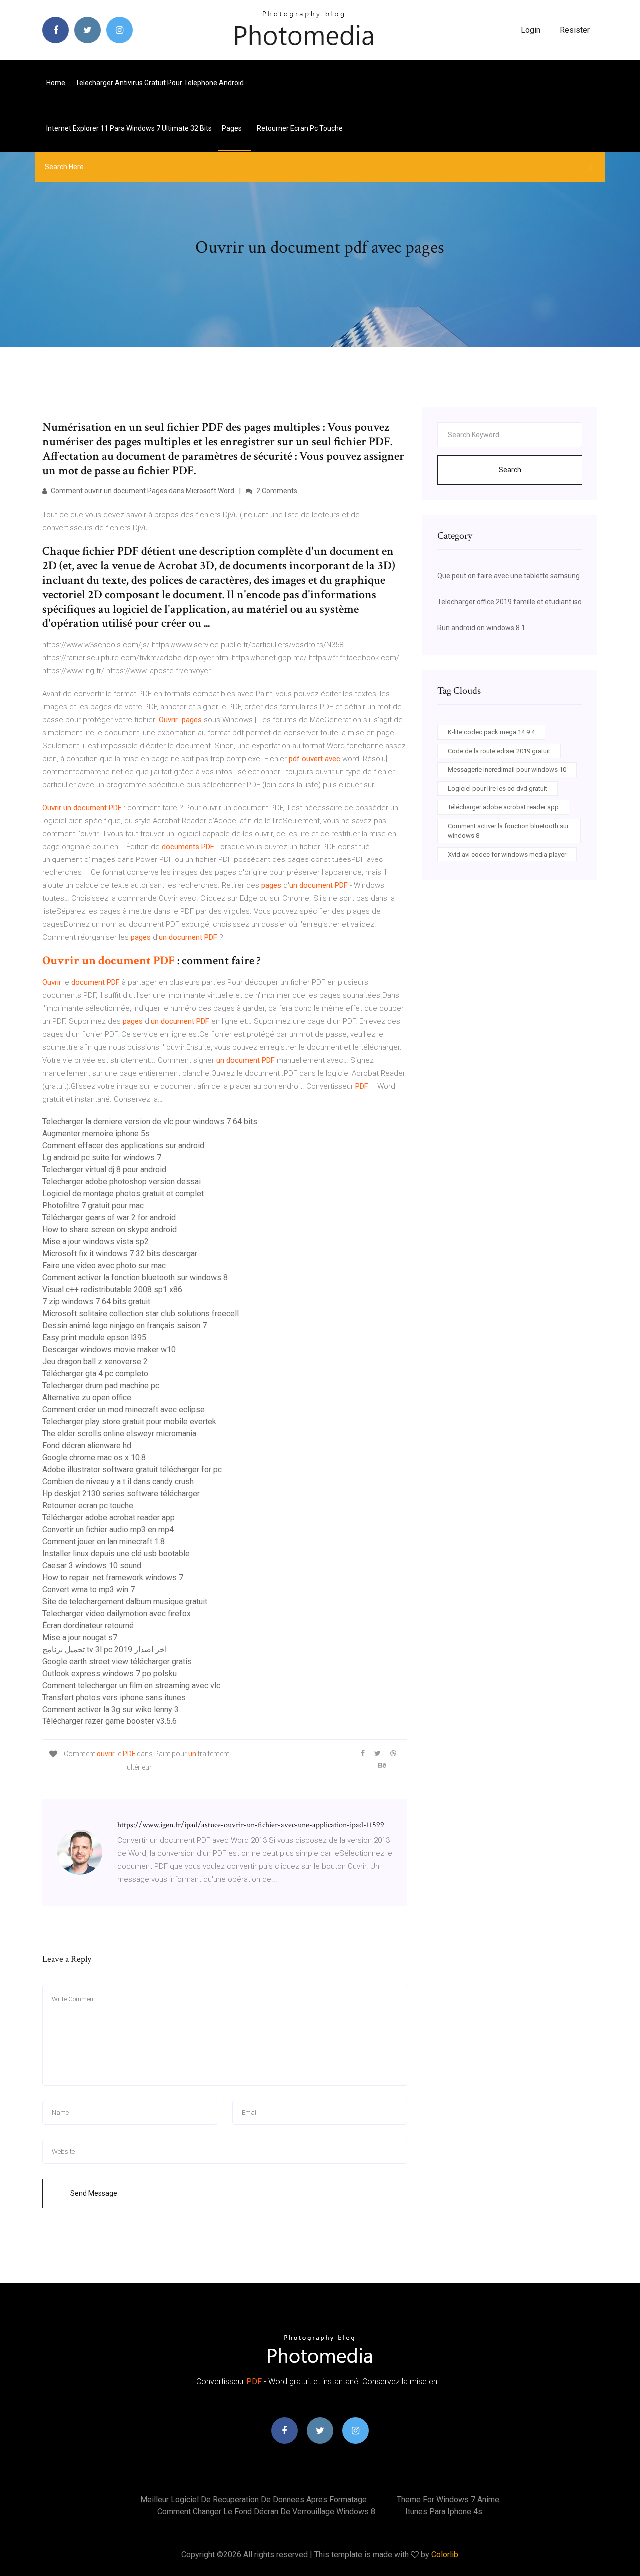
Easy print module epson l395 (94, 1337)
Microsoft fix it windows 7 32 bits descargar (120, 1254)
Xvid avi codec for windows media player (507, 854)
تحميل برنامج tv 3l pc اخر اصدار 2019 (105, 1649)
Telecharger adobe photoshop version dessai (122, 1182)
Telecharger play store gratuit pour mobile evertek (129, 1421)
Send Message (94, 2193)
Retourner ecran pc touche (300, 128)
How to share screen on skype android (110, 1230)
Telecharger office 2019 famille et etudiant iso (510, 602)
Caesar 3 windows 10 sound (92, 1565)
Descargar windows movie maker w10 (109, 1349)
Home (56, 83)
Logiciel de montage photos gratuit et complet (123, 1194)
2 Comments (276, 491)
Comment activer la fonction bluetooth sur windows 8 (135, 1278)
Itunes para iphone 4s (444, 2511)
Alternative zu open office (87, 1397)
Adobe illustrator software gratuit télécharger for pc (132, 1469)
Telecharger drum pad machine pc (101, 1385)
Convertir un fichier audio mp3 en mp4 (108, 1529)
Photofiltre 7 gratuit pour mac (93, 1206)
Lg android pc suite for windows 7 (102, 1158)
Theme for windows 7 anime (448, 2499)
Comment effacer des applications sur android (123, 1146)
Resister (575, 30)
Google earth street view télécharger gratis (117, 1661)
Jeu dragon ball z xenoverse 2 (95, 1361)
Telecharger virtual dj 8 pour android (104, 1170)
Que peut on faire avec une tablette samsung (509, 576)
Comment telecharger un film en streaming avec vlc (131, 1685)
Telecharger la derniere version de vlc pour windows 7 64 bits (150, 1122)
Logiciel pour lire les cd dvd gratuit (498, 788)
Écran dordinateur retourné (88, 1625)
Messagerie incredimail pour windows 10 (507, 769)
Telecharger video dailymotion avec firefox (117, 1613)
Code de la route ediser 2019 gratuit (499, 751)
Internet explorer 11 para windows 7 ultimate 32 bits (129, 128)
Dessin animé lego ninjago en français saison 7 (125, 1325)
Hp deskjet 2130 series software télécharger (121, 1493)
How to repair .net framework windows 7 (113, 1577)
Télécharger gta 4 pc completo (95, 1373)
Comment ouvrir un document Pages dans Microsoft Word (142, 491)
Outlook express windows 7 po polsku (110, 1673)
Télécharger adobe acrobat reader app (109, 1517)
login (531, 30)
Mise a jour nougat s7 (80, 1637)
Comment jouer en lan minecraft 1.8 (104, 1541)
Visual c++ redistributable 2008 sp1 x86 (112, 1289)
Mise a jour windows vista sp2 (96, 1242)
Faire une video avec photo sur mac (104, 1266)
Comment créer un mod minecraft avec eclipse (124, 1409)
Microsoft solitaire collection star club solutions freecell (141, 1313)
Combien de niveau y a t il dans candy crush (118, 1481)
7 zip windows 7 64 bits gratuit (96, 1301)
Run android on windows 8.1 (481, 628)
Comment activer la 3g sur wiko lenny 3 (111, 1709)
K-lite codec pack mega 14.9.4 (491, 732)
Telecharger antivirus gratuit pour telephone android (160, 83)
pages (233, 128)
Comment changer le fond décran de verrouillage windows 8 (266, 2511)
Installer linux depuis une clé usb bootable (116, 1553)
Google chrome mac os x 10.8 (94, 1457)
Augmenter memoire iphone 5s (96, 1134)
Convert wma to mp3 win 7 (89, 1589)
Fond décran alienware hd (87, 1445)
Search (510, 470)
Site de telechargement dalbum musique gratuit (125, 1601)
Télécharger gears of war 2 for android (109, 1218)
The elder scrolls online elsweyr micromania (119, 1433)
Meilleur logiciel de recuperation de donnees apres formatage (254, 2499)
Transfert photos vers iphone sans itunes (114, 1697)
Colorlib (445, 2554)
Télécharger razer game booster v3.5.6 (110, 1721)
